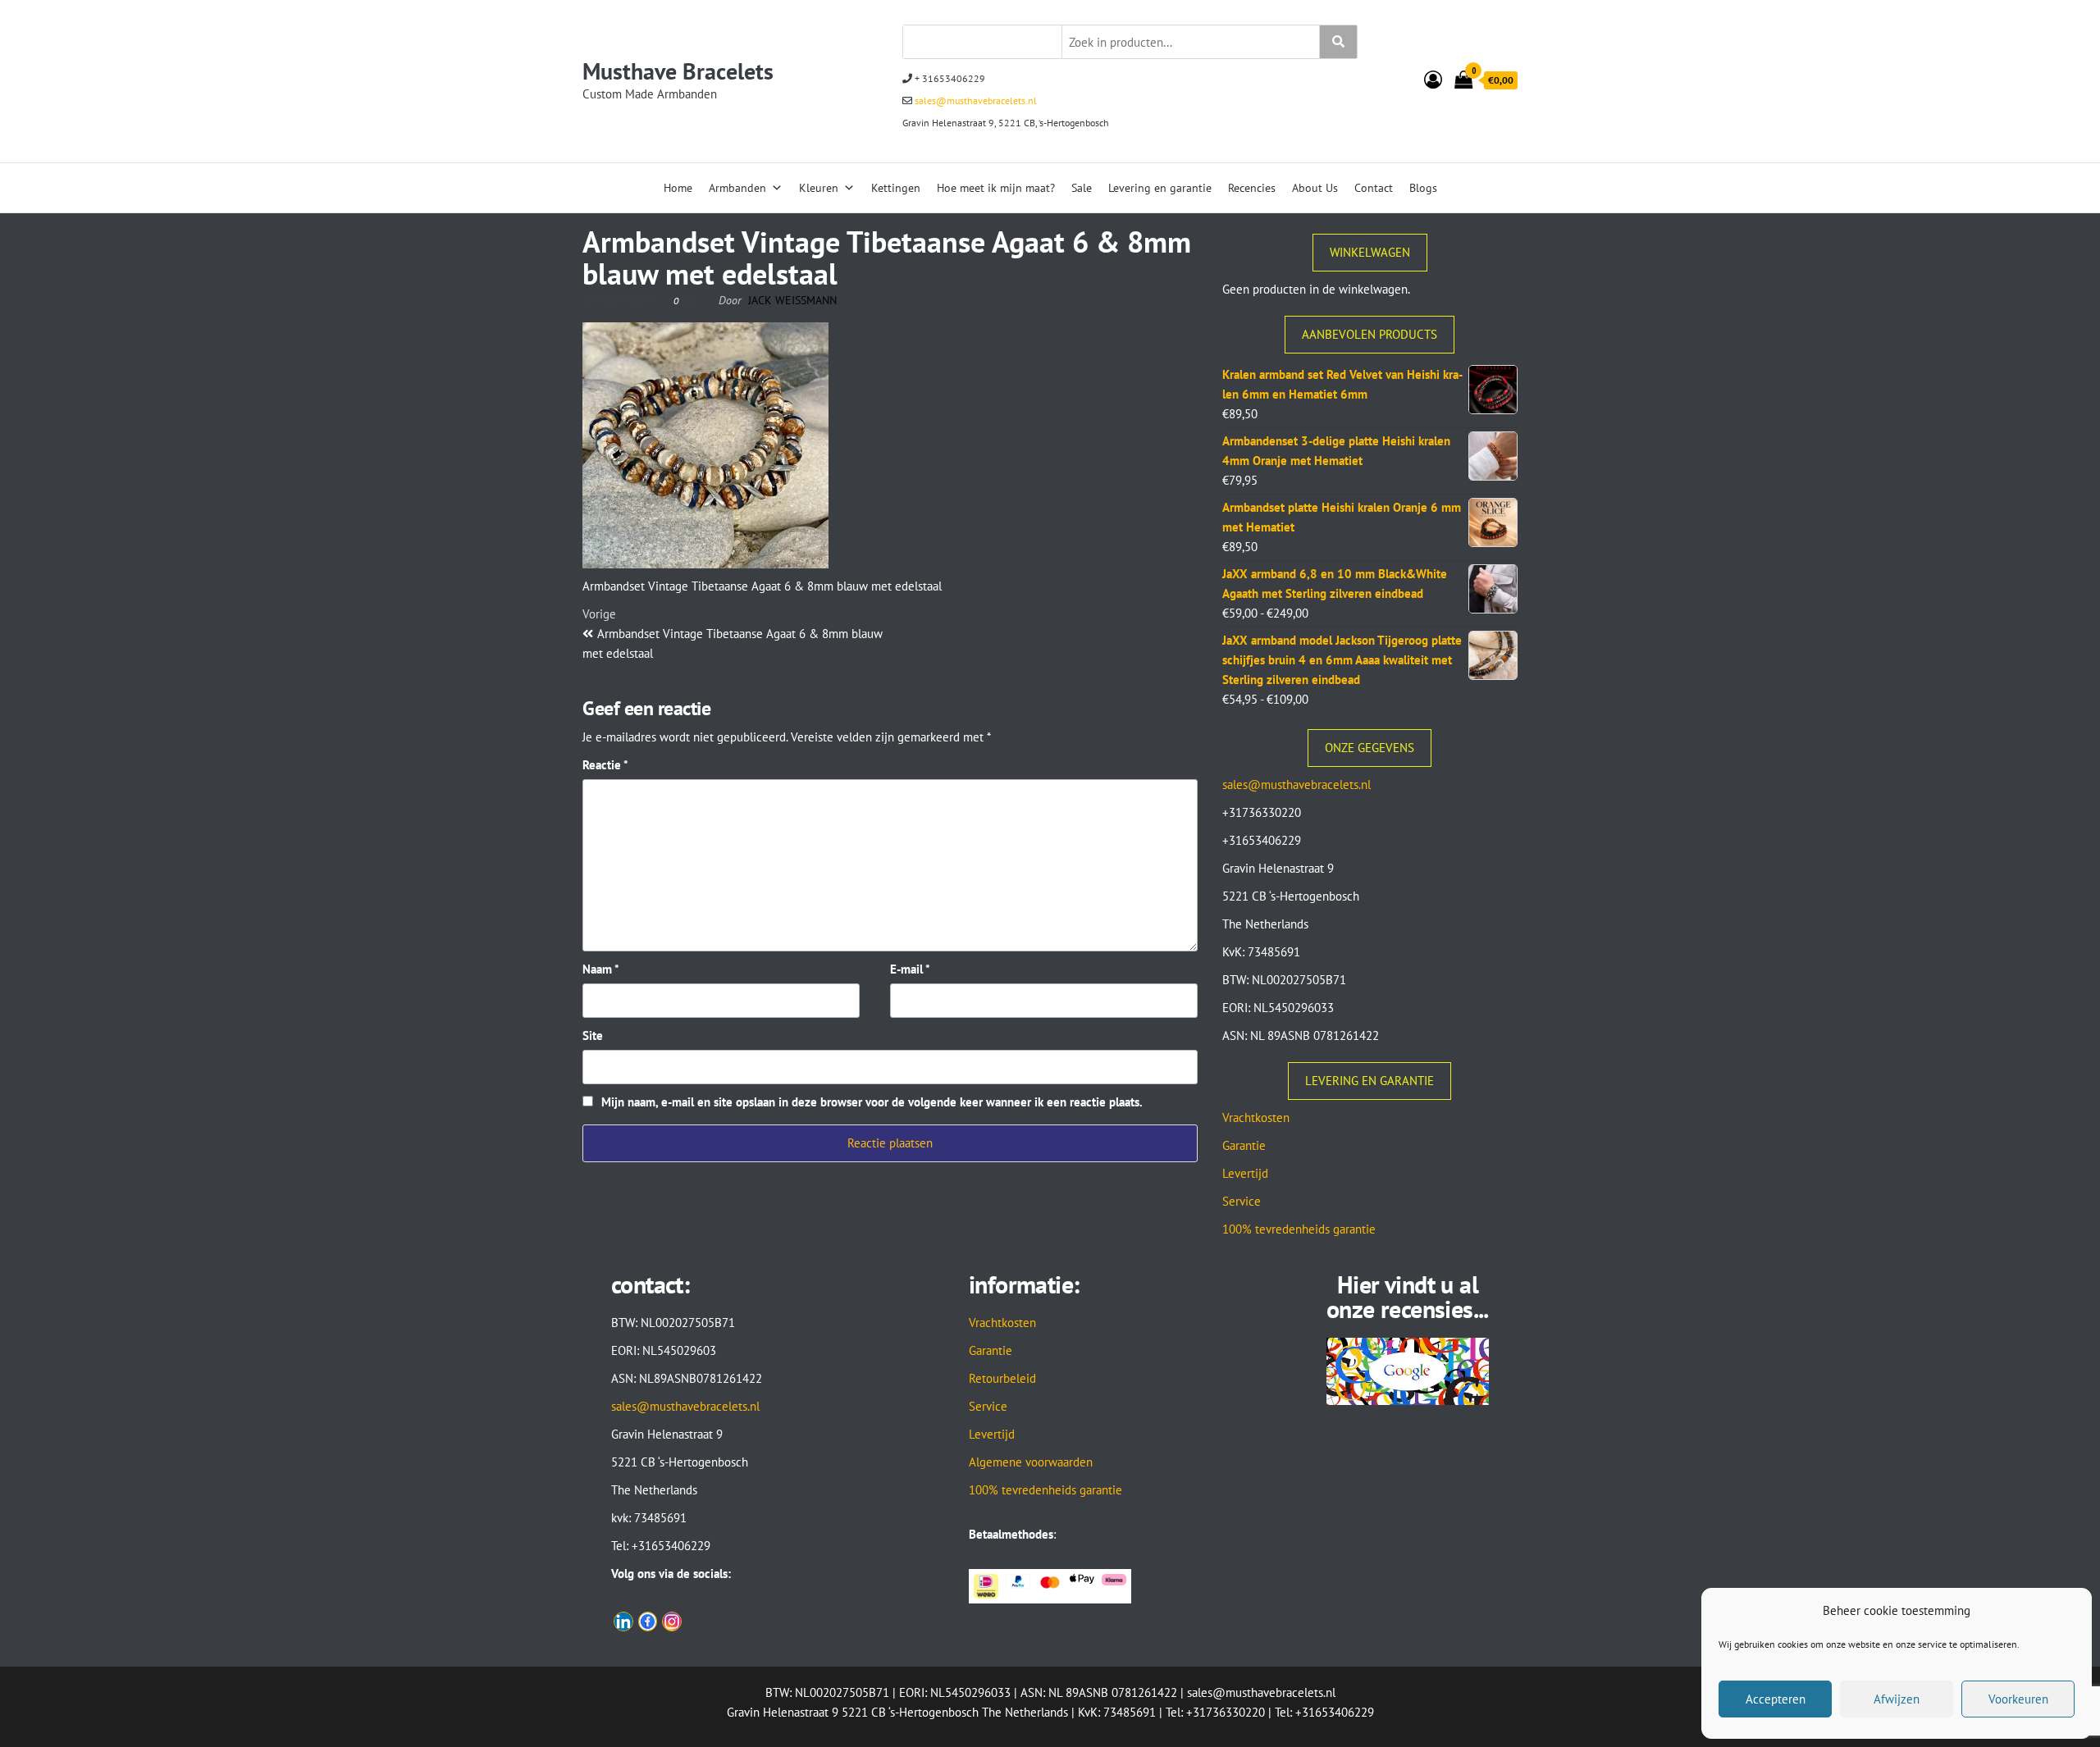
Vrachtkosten (1256, 1118)
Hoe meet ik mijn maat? (996, 188)
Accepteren (1776, 1699)
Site (593, 1035)
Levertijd (1245, 1173)
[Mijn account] (1433, 80)
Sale (1082, 188)
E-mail (910, 969)
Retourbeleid (1002, 1378)
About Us (1315, 188)
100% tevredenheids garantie (1299, 1229)
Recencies (1252, 188)
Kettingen (896, 188)
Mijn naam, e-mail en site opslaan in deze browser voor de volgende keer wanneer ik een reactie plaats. (872, 1102)
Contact (1374, 188)
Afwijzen (1897, 1699)
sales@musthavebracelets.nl (975, 100)
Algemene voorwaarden (1031, 1462)
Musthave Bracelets (678, 71)
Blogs (1423, 188)
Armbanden (737, 188)
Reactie (605, 765)
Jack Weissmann (792, 300)
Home (678, 188)
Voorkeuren (2018, 1699)
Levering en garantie (1160, 188)
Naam (601, 969)
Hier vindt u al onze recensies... (1408, 1296)
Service (1242, 1201)
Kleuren (819, 188)
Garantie (1244, 1145)
